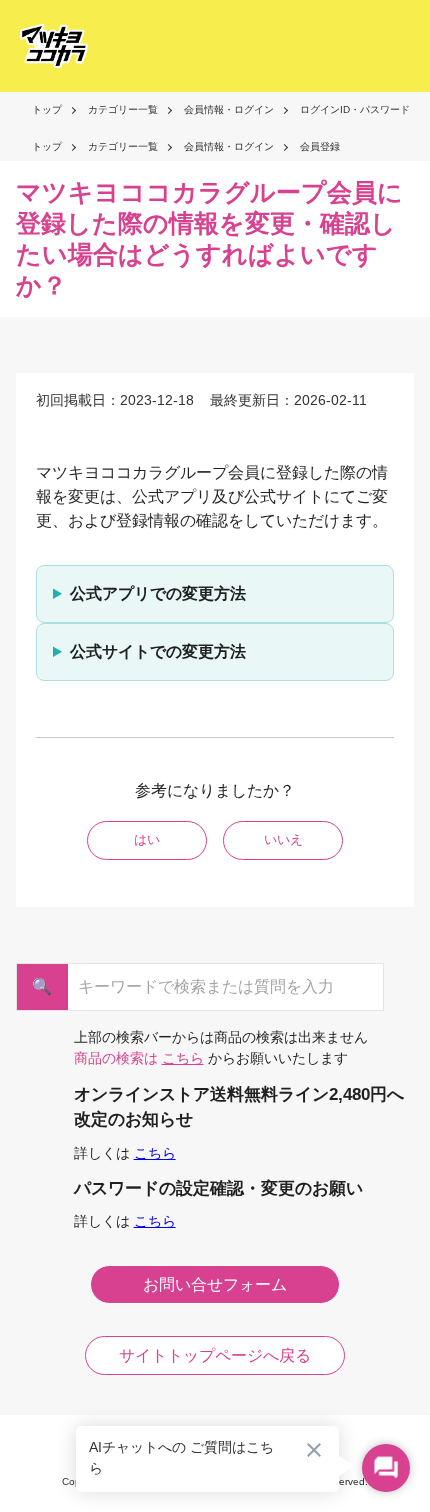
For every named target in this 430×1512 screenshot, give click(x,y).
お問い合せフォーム (215, 1284)
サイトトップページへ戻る (215, 1355)
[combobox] (206, 987)
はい (147, 839)
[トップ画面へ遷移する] (48, 46)
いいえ (283, 839)
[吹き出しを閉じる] (314, 1450)
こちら (183, 1058)
